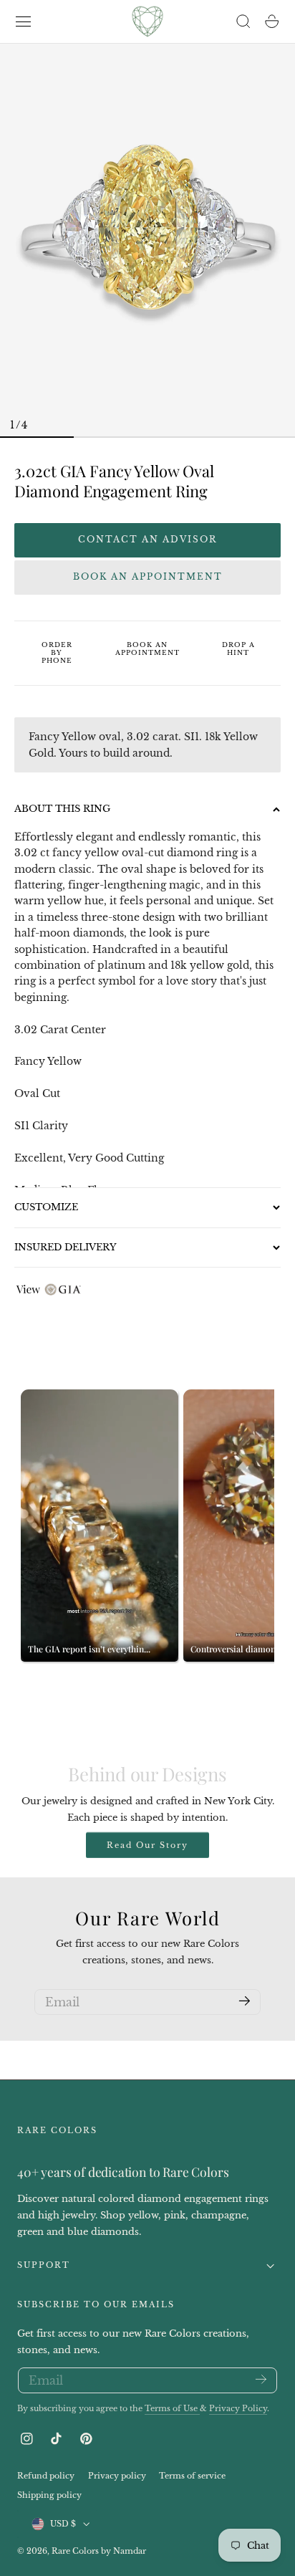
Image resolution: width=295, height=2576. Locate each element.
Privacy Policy (238, 2409)
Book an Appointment (148, 576)
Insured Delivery (66, 1247)
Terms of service (192, 2476)
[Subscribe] (245, 2001)
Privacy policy (117, 2476)
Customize (46, 1207)
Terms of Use (172, 2409)
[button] (24, 21)
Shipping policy (49, 2495)
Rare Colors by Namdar (99, 2551)
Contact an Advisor (147, 539)
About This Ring (62, 809)
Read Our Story (147, 1845)
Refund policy (46, 2476)
